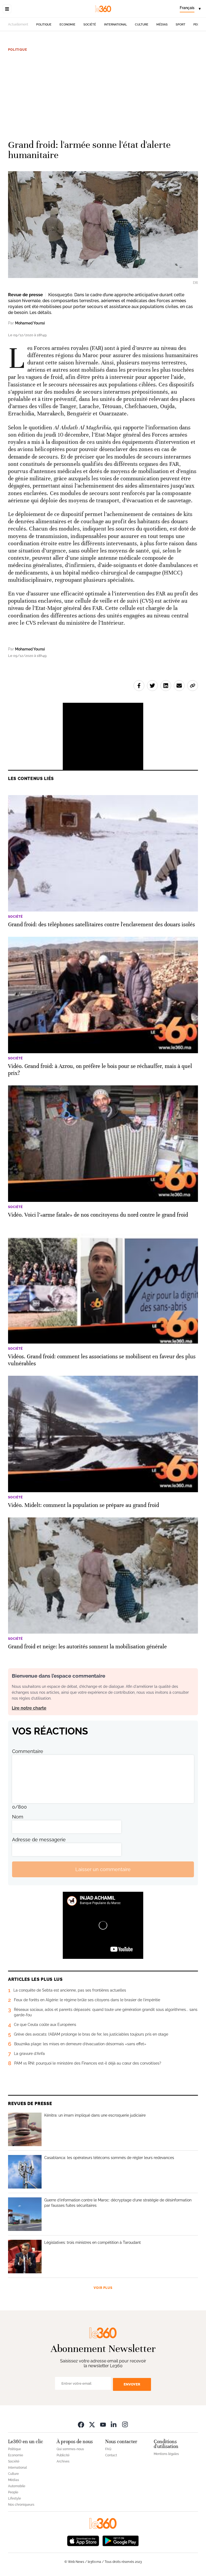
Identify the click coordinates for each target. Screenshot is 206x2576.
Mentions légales (166, 2454)
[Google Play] (120, 2540)
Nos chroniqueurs (21, 2505)
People (13, 2492)
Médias (162, 25)
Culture (142, 25)
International (115, 25)
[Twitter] (92, 2424)
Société (90, 25)
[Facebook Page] (81, 2424)
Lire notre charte (29, 1708)
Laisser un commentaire (103, 1869)
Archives (63, 2461)
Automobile (17, 2486)
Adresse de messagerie (39, 1840)
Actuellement (18, 24)
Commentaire (28, 1751)
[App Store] (83, 2540)
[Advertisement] (103, 93)
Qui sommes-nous (70, 2449)
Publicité (63, 2455)
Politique (44, 25)
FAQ (108, 2449)
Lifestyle (14, 2498)
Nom (18, 1817)
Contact (111, 2455)
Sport (181, 25)
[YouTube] (103, 2424)
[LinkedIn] (114, 2424)
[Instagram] (125, 2424)
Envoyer (132, 2384)
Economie (67, 25)
